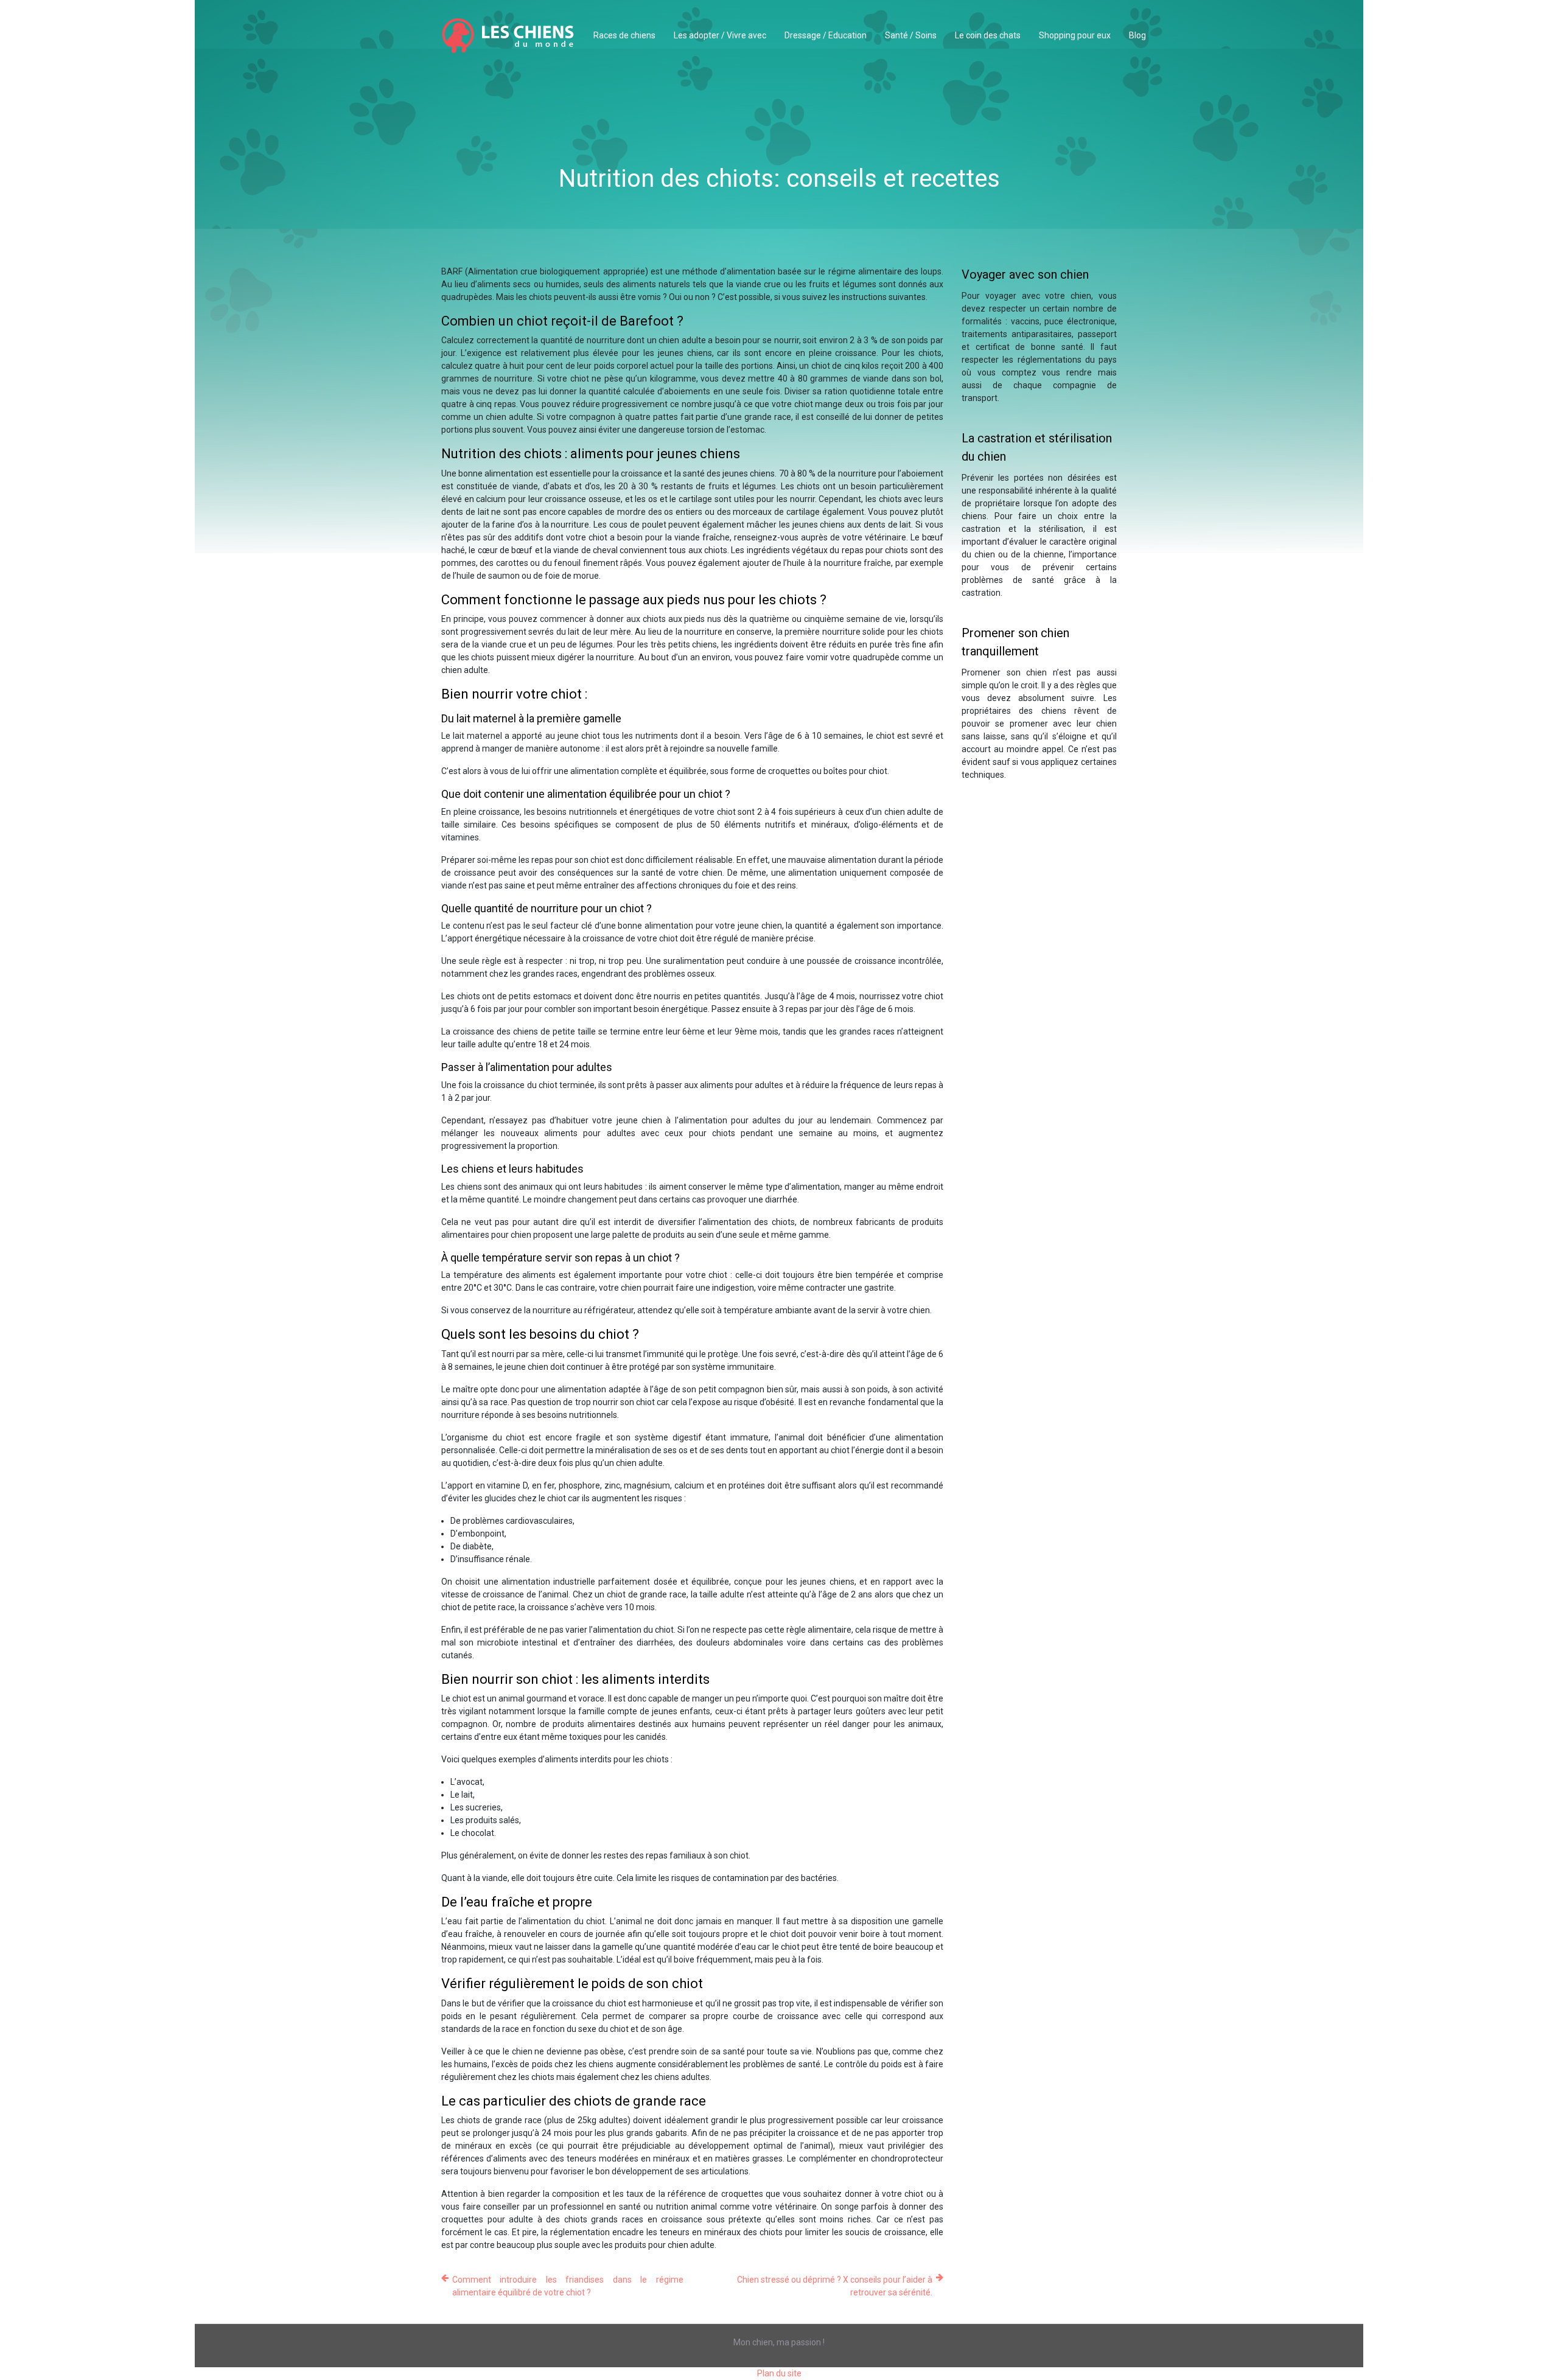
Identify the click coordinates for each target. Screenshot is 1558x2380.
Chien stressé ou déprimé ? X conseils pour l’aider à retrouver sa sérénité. (835, 2286)
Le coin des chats (988, 35)
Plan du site (779, 2373)
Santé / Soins (911, 35)
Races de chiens (624, 35)
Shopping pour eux (1075, 35)
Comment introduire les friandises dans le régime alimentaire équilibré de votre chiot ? (568, 2286)
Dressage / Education (826, 35)
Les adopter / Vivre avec (720, 35)
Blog (1137, 35)
